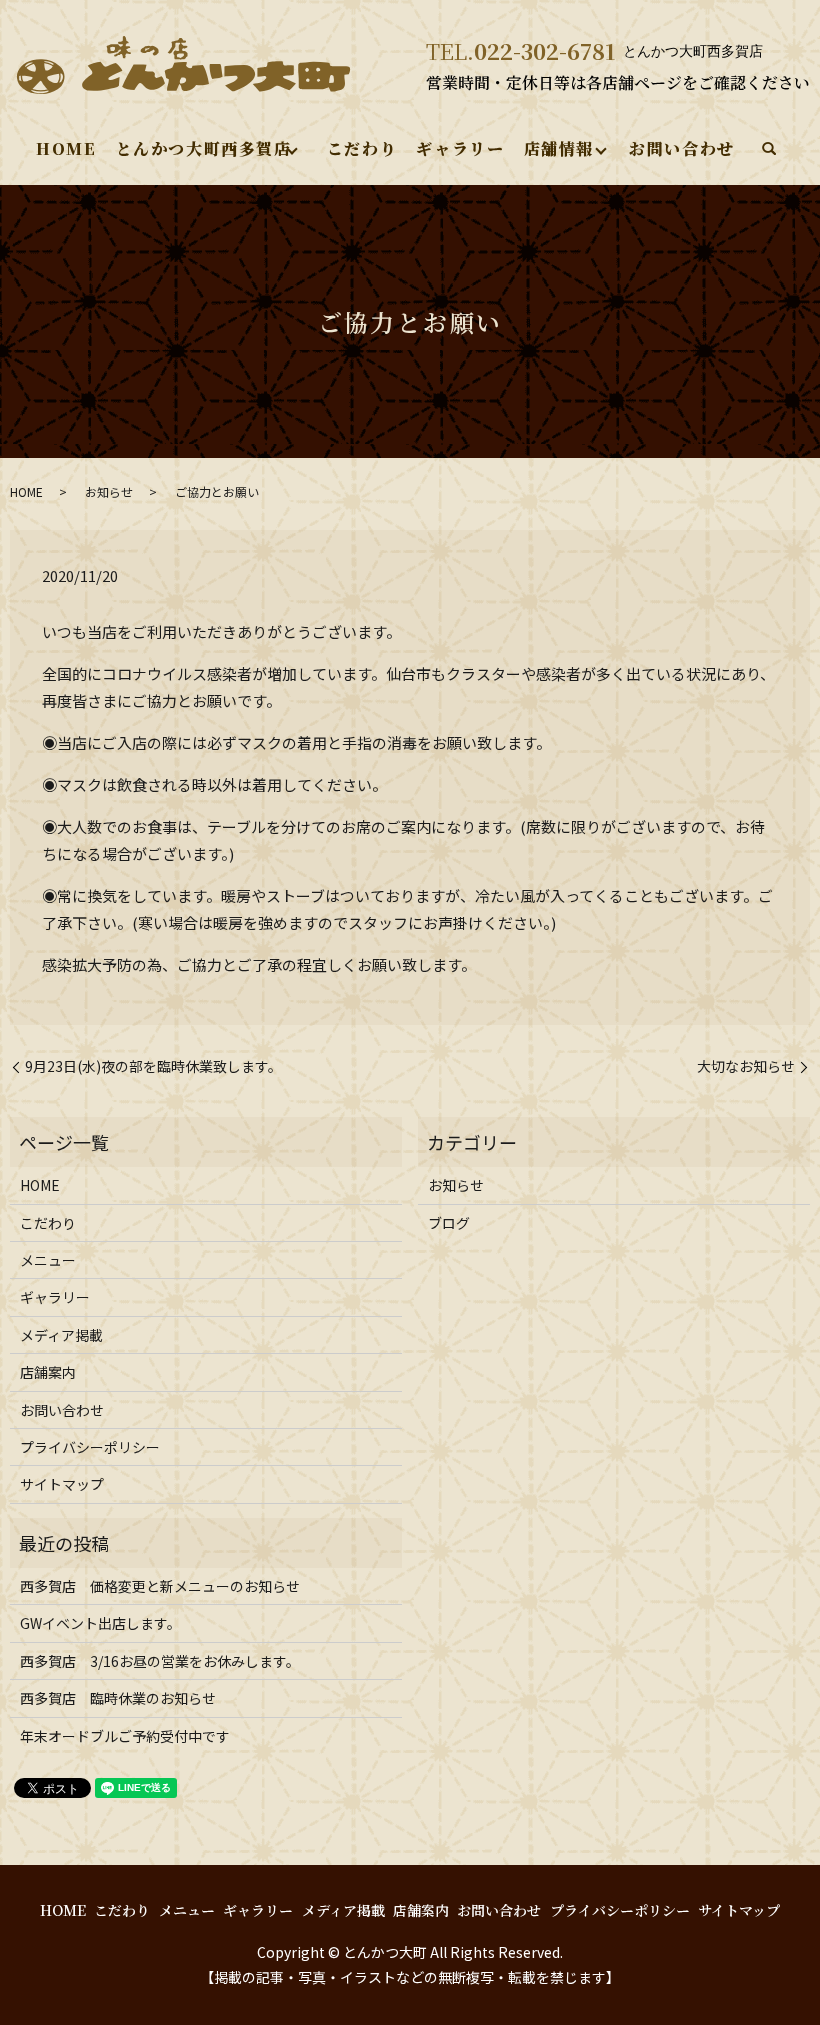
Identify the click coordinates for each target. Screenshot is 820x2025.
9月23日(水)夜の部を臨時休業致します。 (153, 1066)
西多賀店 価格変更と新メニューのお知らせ (160, 1586)
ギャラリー (460, 148)
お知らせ (109, 491)
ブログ (449, 1223)
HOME (66, 148)
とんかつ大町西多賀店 (204, 148)
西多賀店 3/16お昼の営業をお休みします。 (160, 1661)
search (769, 150)
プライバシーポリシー (90, 1447)
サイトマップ (62, 1484)
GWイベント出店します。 (100, 1623)
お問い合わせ (682, 148)
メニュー (48, 1260)
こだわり (362, 148)
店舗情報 (559, 148)
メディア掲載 (61, 1335)
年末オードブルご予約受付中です (125, 1736)
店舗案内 (48, 1372)
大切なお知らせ (746, 1066)
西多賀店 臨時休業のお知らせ (118, 1698)
